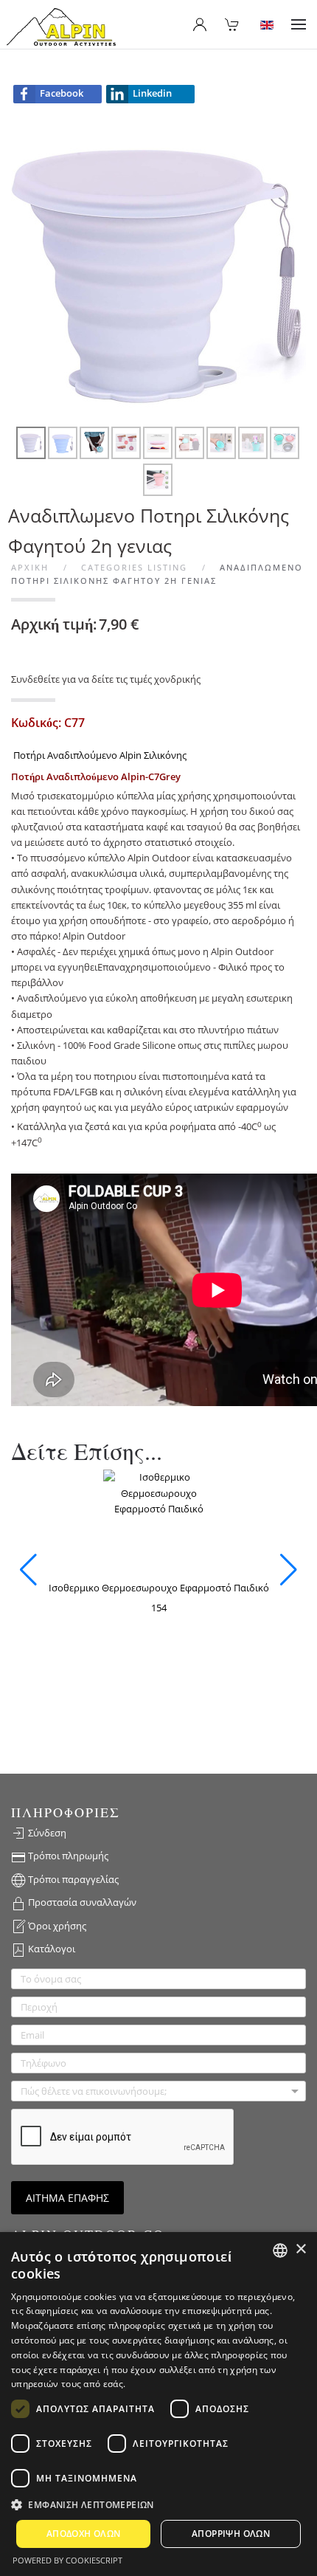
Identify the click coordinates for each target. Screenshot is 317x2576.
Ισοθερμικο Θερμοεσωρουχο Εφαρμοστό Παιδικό (159, 1588)
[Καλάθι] (232, 24)
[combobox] (280, 2250)
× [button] (300, 2249)
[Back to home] (61, 28)
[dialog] (158, 2404)
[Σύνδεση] (200, 24)
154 (159, 1608)
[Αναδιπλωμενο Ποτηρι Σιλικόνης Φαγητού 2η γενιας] (158, 271)
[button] (299, 24)
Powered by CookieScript (67, 2560)
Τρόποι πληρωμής (67, 1856)
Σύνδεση (46, 1833)
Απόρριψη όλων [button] (231, 2534)
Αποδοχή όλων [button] (84, 2534)
